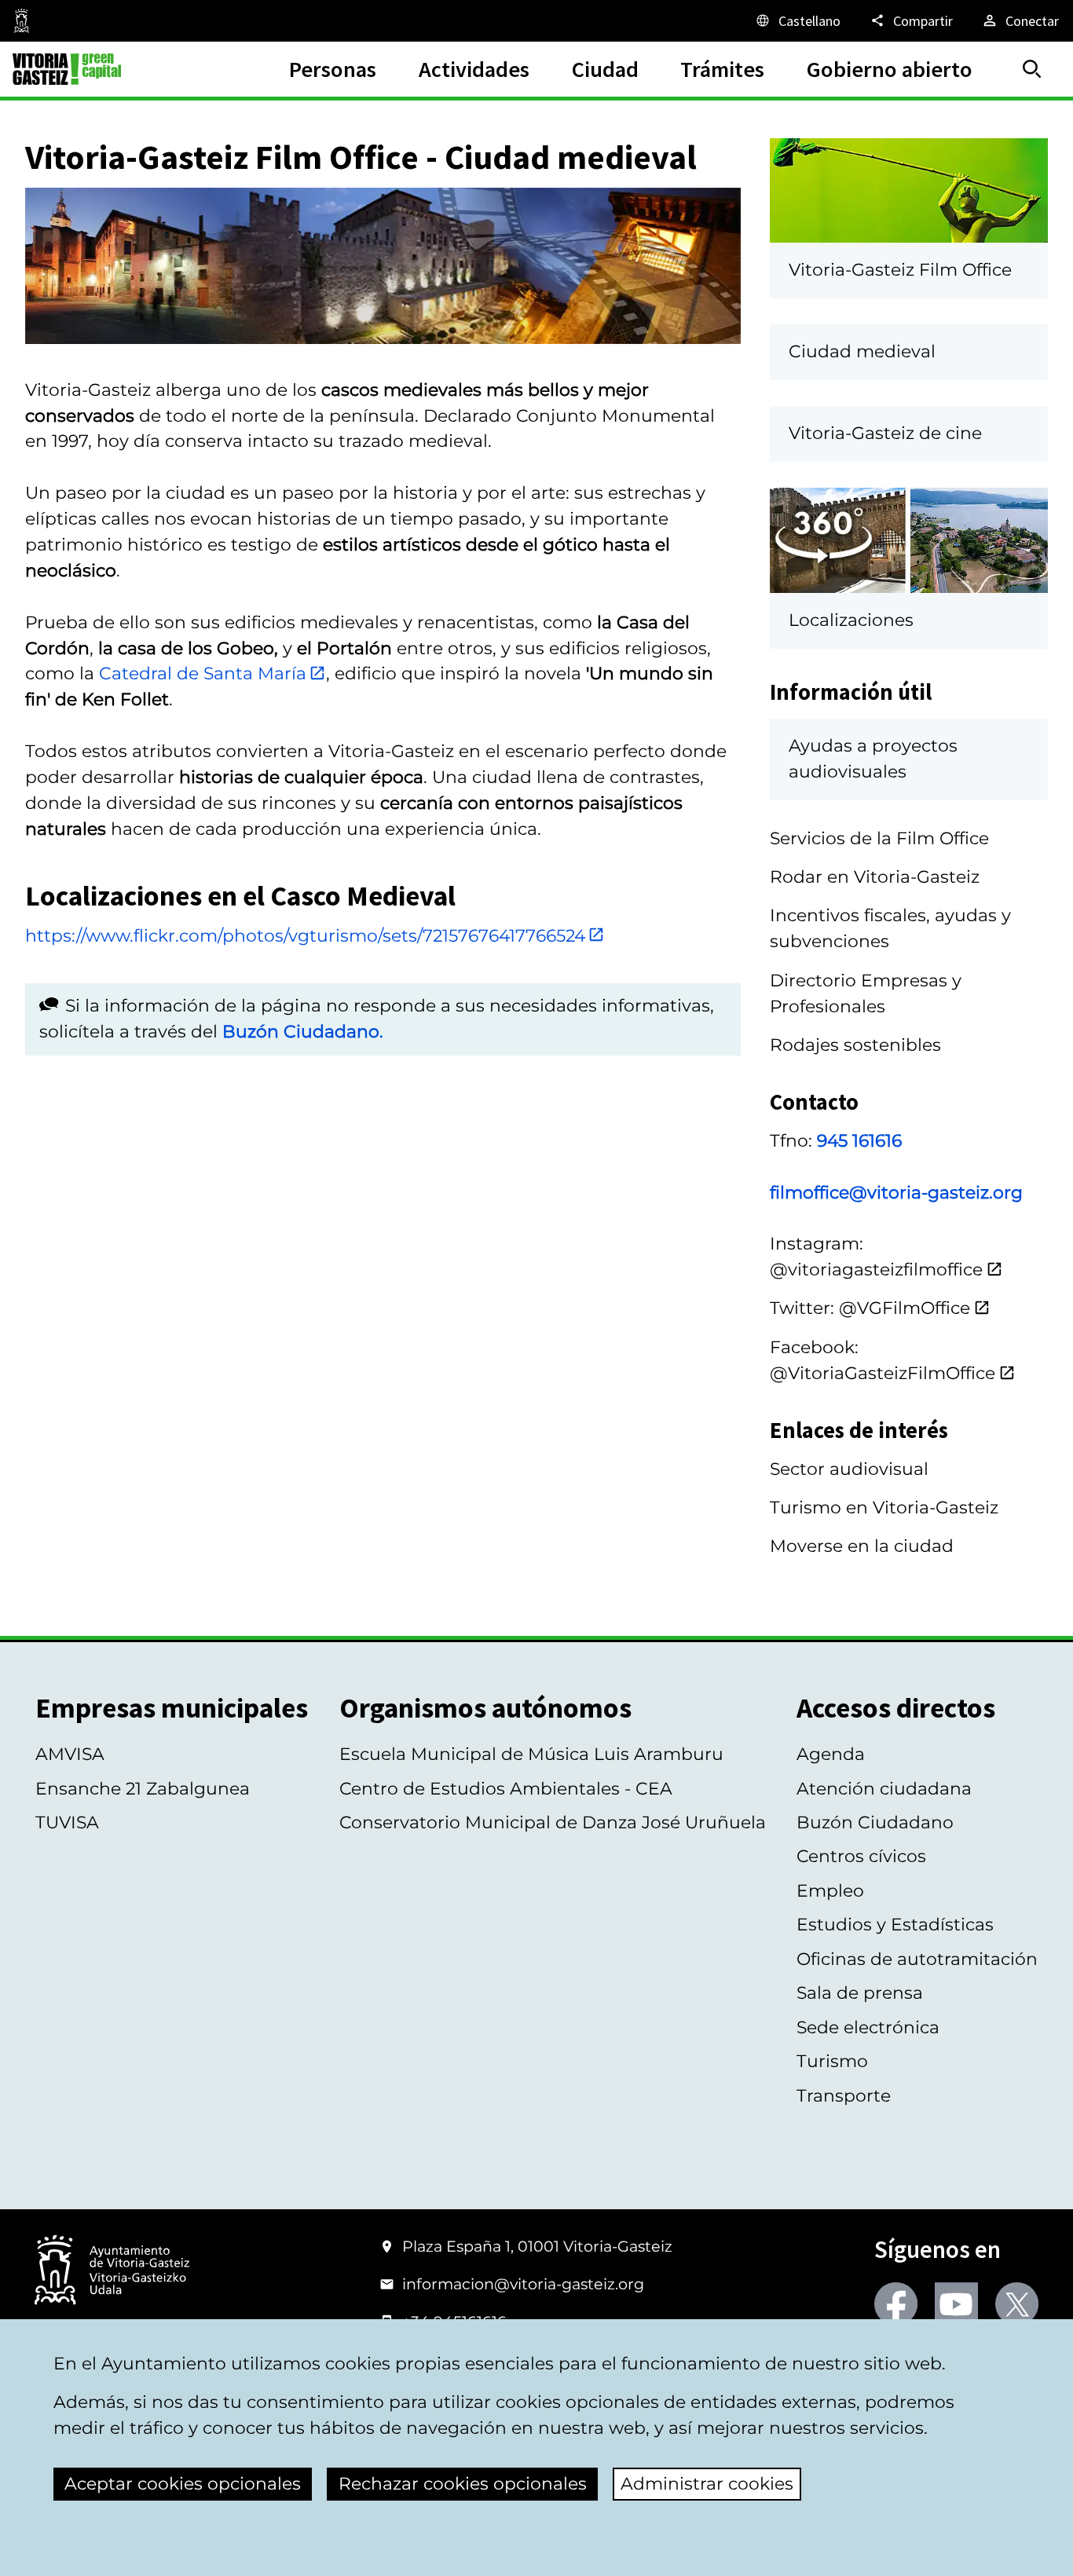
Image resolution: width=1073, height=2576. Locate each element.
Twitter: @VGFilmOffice (870, 1308)
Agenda (831, 1754)
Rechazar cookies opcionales (463, 2484)
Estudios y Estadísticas (895, 1925)
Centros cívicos (861, 1856)
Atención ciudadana (884, 1789)
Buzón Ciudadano (875, 1822)
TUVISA (67, 1822)
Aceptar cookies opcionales (183, 2484)
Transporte (844, 2096)
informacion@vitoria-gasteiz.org (523, 2284)
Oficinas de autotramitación (917, 1959)
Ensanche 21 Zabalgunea (143, 1789)
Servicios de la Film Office (879, 838)
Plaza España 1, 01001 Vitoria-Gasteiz (537, 2246)
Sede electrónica (868, 2027)
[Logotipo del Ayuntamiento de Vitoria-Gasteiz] (112, 2271)
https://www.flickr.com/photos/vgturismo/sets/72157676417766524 (305, 936)
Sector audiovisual (849, 1469)
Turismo (832, 2061)
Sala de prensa (860, 1993)
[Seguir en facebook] (896, 2304)
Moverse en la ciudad (862, 1546)
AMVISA (70, 1754)
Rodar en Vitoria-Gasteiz (875, 877)
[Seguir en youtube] (956, 2304)
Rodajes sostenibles (855, 1045)
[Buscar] (1032, 69)
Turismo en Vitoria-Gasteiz (884, 1508)
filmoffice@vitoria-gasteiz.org (896, 1193)
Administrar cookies (707, 2484)
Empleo (830, 1891)
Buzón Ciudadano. (303, 1032)
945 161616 (859, 1141)
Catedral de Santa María (203, 673)
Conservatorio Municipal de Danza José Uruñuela (553, 1822)
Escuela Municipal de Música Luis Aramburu (531, 1754)
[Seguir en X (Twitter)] (1017, 2304)
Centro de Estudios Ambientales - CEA (506, 1789)
